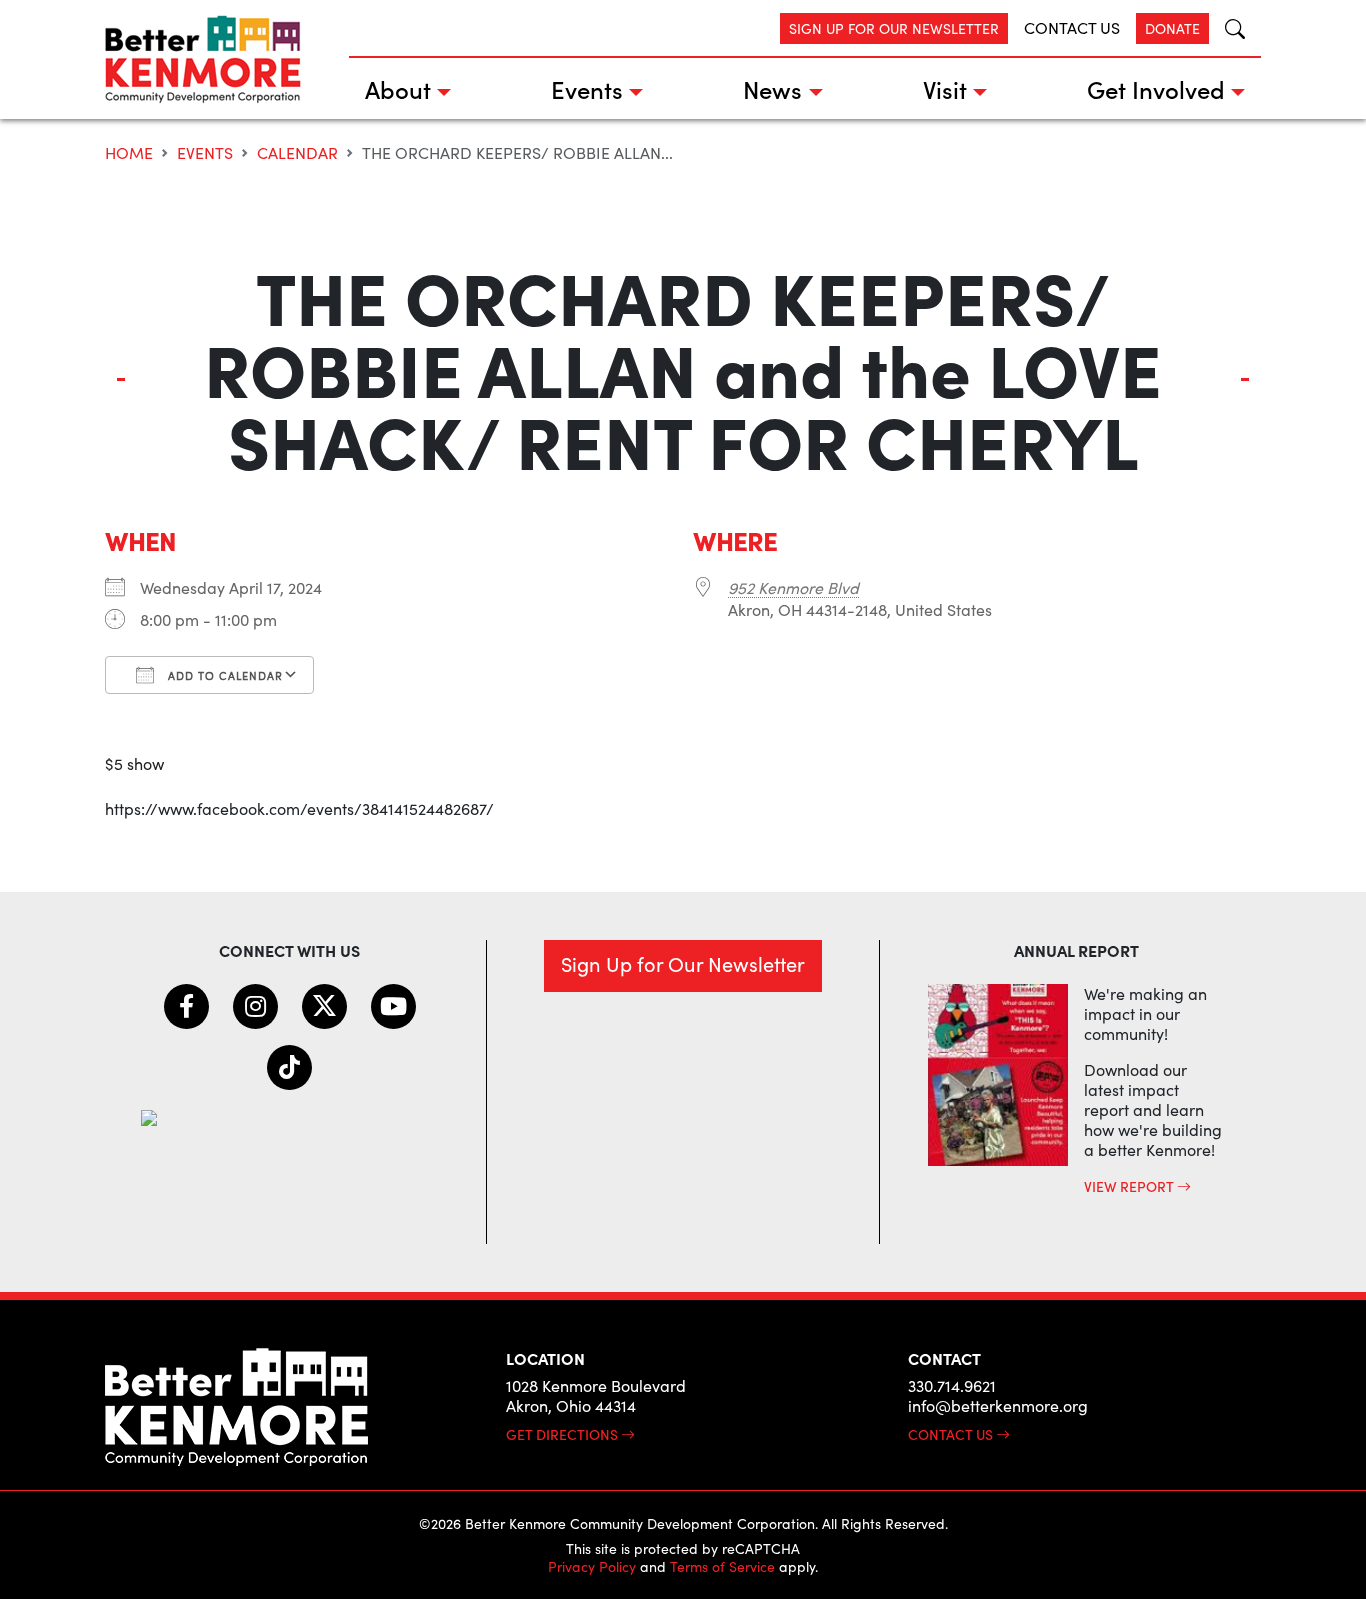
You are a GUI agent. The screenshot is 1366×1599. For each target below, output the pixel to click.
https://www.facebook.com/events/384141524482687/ (299, 808)
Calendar (297, 152)
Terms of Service (722, 1566)
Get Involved (1156, 88)
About (398, 88)
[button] (1227, 28)
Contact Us (1072, 27)
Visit (945, 88)
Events (587, 88)
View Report (1130, 1186)
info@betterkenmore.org (998, 1405)
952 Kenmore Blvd (793, 587)
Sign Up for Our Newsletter (894, 28)
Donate (1172, 28)
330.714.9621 (952, 1385)
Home (129, 152)
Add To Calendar (223, 675)
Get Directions (563, 1434)
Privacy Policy (592, 1566)
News (772, 88)
